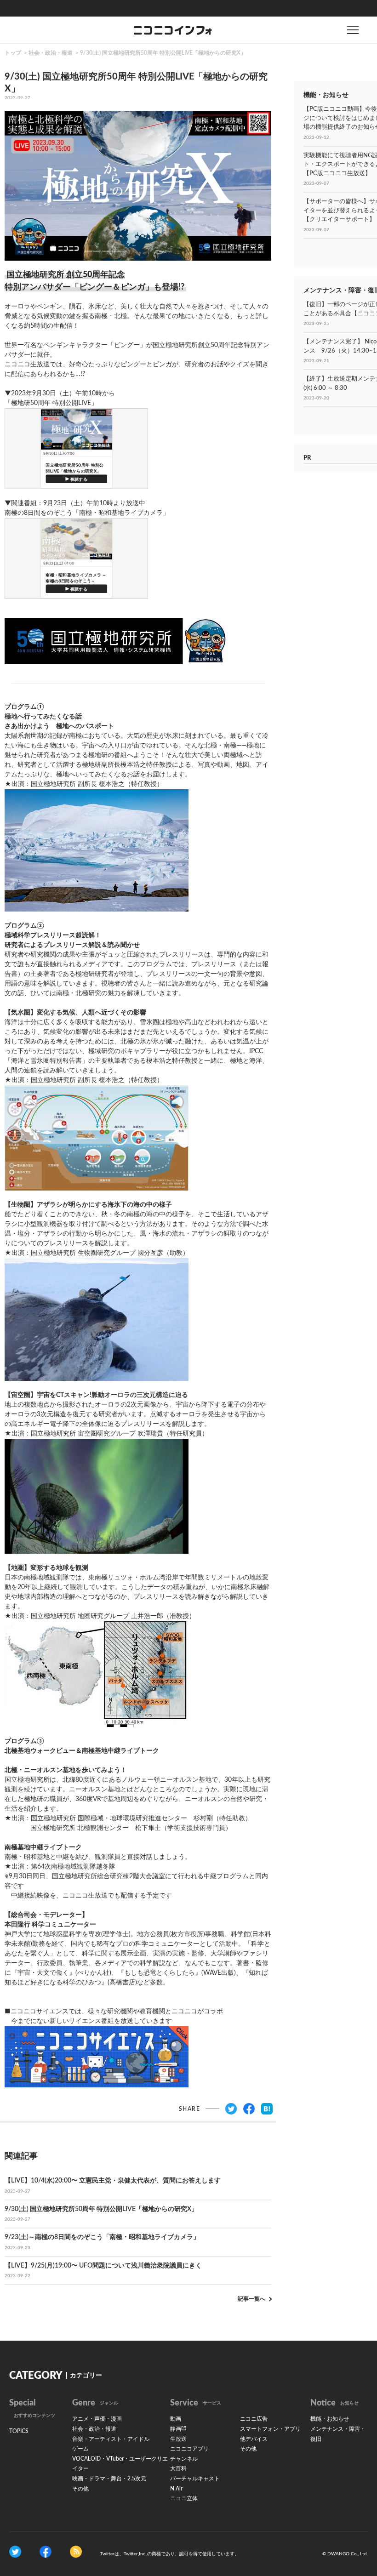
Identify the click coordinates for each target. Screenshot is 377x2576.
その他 (80, 2489)
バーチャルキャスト (195, 2479)
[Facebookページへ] (46, 2551)
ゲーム (80, 2449)
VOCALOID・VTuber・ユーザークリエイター (120, 2464)
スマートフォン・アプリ (270, 2429)
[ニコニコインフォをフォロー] (15, 2551)
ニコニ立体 (184, 2498)
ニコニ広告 (254, 2419)
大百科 (178, 2468)
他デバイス (254, 2439)
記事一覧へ (251, 2299)
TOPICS (19, 2431)
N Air (176, 2489)
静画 (176, 2429)
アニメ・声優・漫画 (97, 2419)
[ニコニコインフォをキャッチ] (76, 2551)
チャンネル (184, 2459)
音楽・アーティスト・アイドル (111, 2439)
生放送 (178, 2439)
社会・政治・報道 (51, 53)
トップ (13, 53)
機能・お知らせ (330, 2419)
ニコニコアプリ (189, 2449)
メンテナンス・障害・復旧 (338, 2434)
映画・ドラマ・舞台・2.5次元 (109, 2479)
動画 (176, 2419)
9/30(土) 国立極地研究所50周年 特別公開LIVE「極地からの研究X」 (163, 53)
